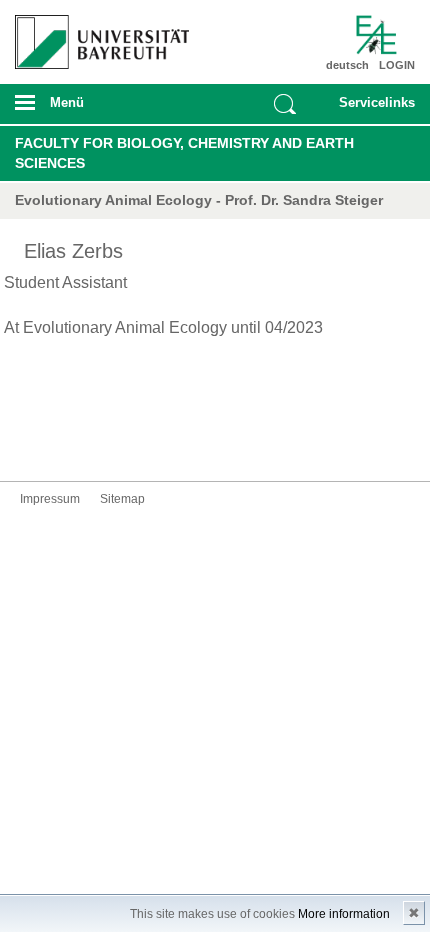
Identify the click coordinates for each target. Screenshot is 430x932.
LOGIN (397, 65)
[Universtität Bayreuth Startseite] (97, 34)
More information (344, 914)
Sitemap (122, 499)
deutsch (347, 65)
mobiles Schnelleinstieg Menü (371, 109)
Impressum (50, 499)
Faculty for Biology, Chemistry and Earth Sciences (184, 153)
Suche (285, 104)
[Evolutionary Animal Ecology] (383, 35)
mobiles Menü (95, 109)
